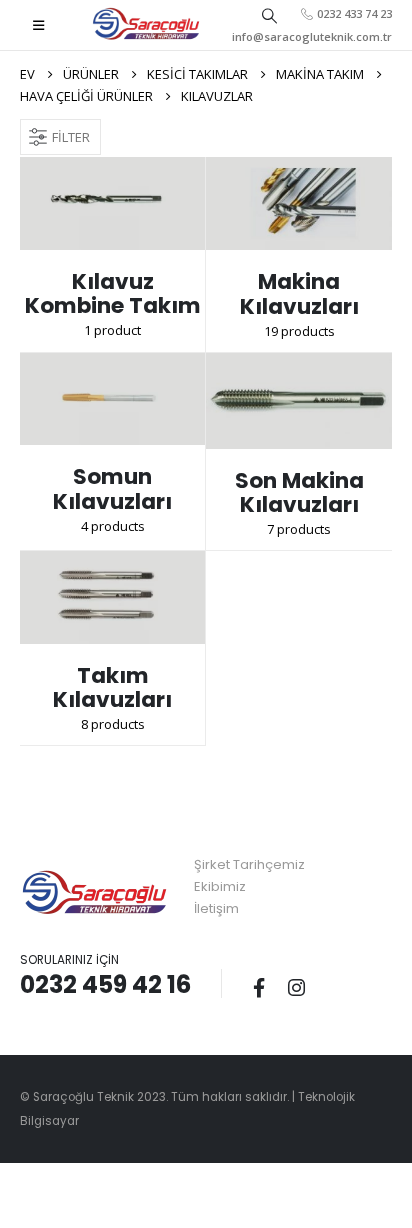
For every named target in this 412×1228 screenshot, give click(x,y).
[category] (112, 203)
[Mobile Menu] (38, 25)
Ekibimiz (220, 886)
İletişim (216, 908)
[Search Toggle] (269, 15)
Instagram (296, 987)
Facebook (259, 987)
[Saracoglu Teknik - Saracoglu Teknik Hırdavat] (146, 25)
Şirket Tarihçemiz (249, 864)
